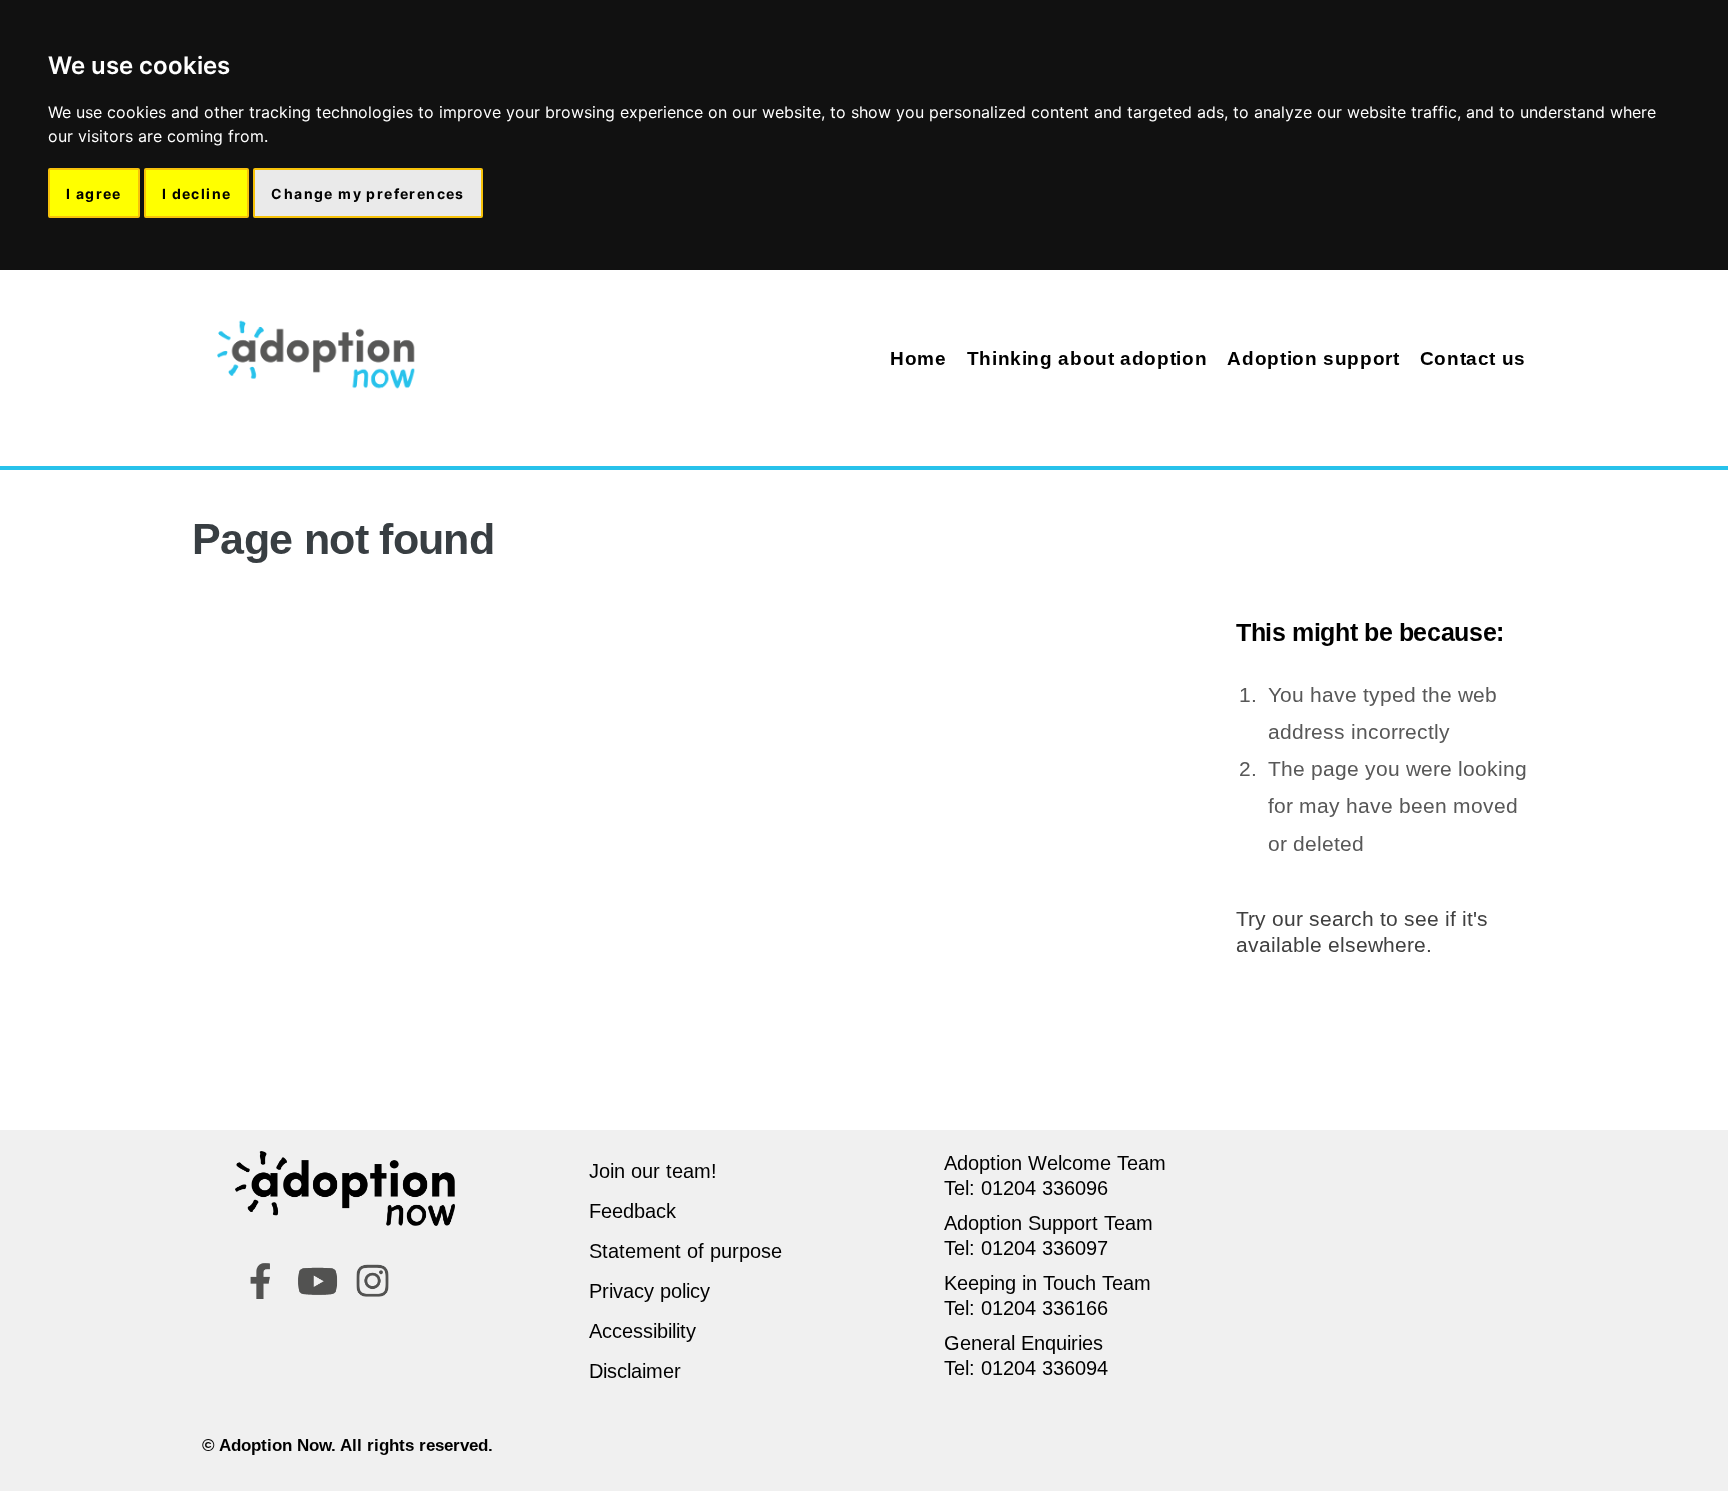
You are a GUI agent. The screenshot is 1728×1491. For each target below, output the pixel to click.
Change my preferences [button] (367, 193)
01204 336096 (1044, 1188)
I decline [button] (197, 193)
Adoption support (1313, 358)
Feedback (632, 1211)
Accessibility (642, 1331)
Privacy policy (649, 1291)
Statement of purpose (685, 1251)
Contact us (1473, 358)
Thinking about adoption (1087, 358)
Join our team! (653, 1171)
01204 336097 (1044, 1248)
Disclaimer (635, 1371)
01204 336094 (1044, 1368)
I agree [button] (94, 193)
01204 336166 (1044, 1308)
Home (918, 358)
